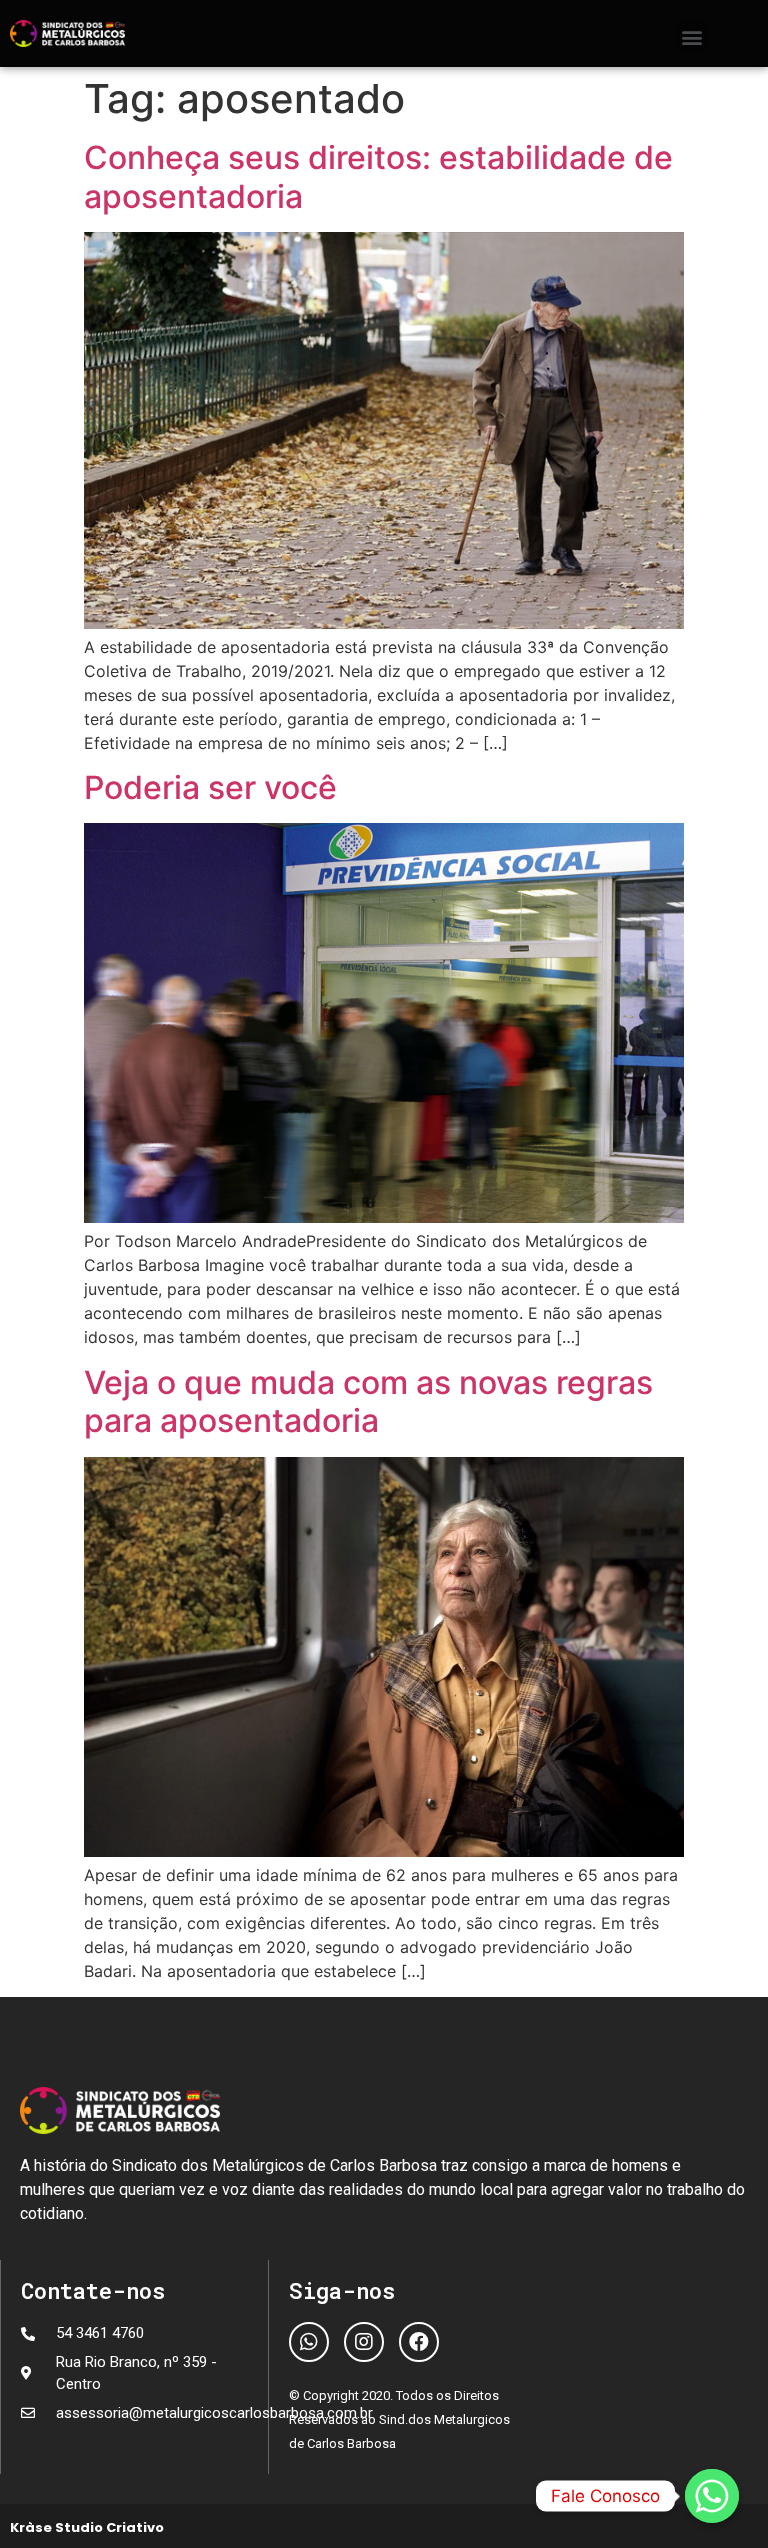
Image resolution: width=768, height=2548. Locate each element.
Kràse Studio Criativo (87, 2527)
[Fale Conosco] (712, 2496)
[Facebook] (419, 2342)
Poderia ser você (210, 787)
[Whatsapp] (309, 2342)
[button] (692, 36)
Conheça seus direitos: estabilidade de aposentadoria (378, 176)
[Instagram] (364, 2342)
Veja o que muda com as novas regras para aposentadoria (368, 1401)
